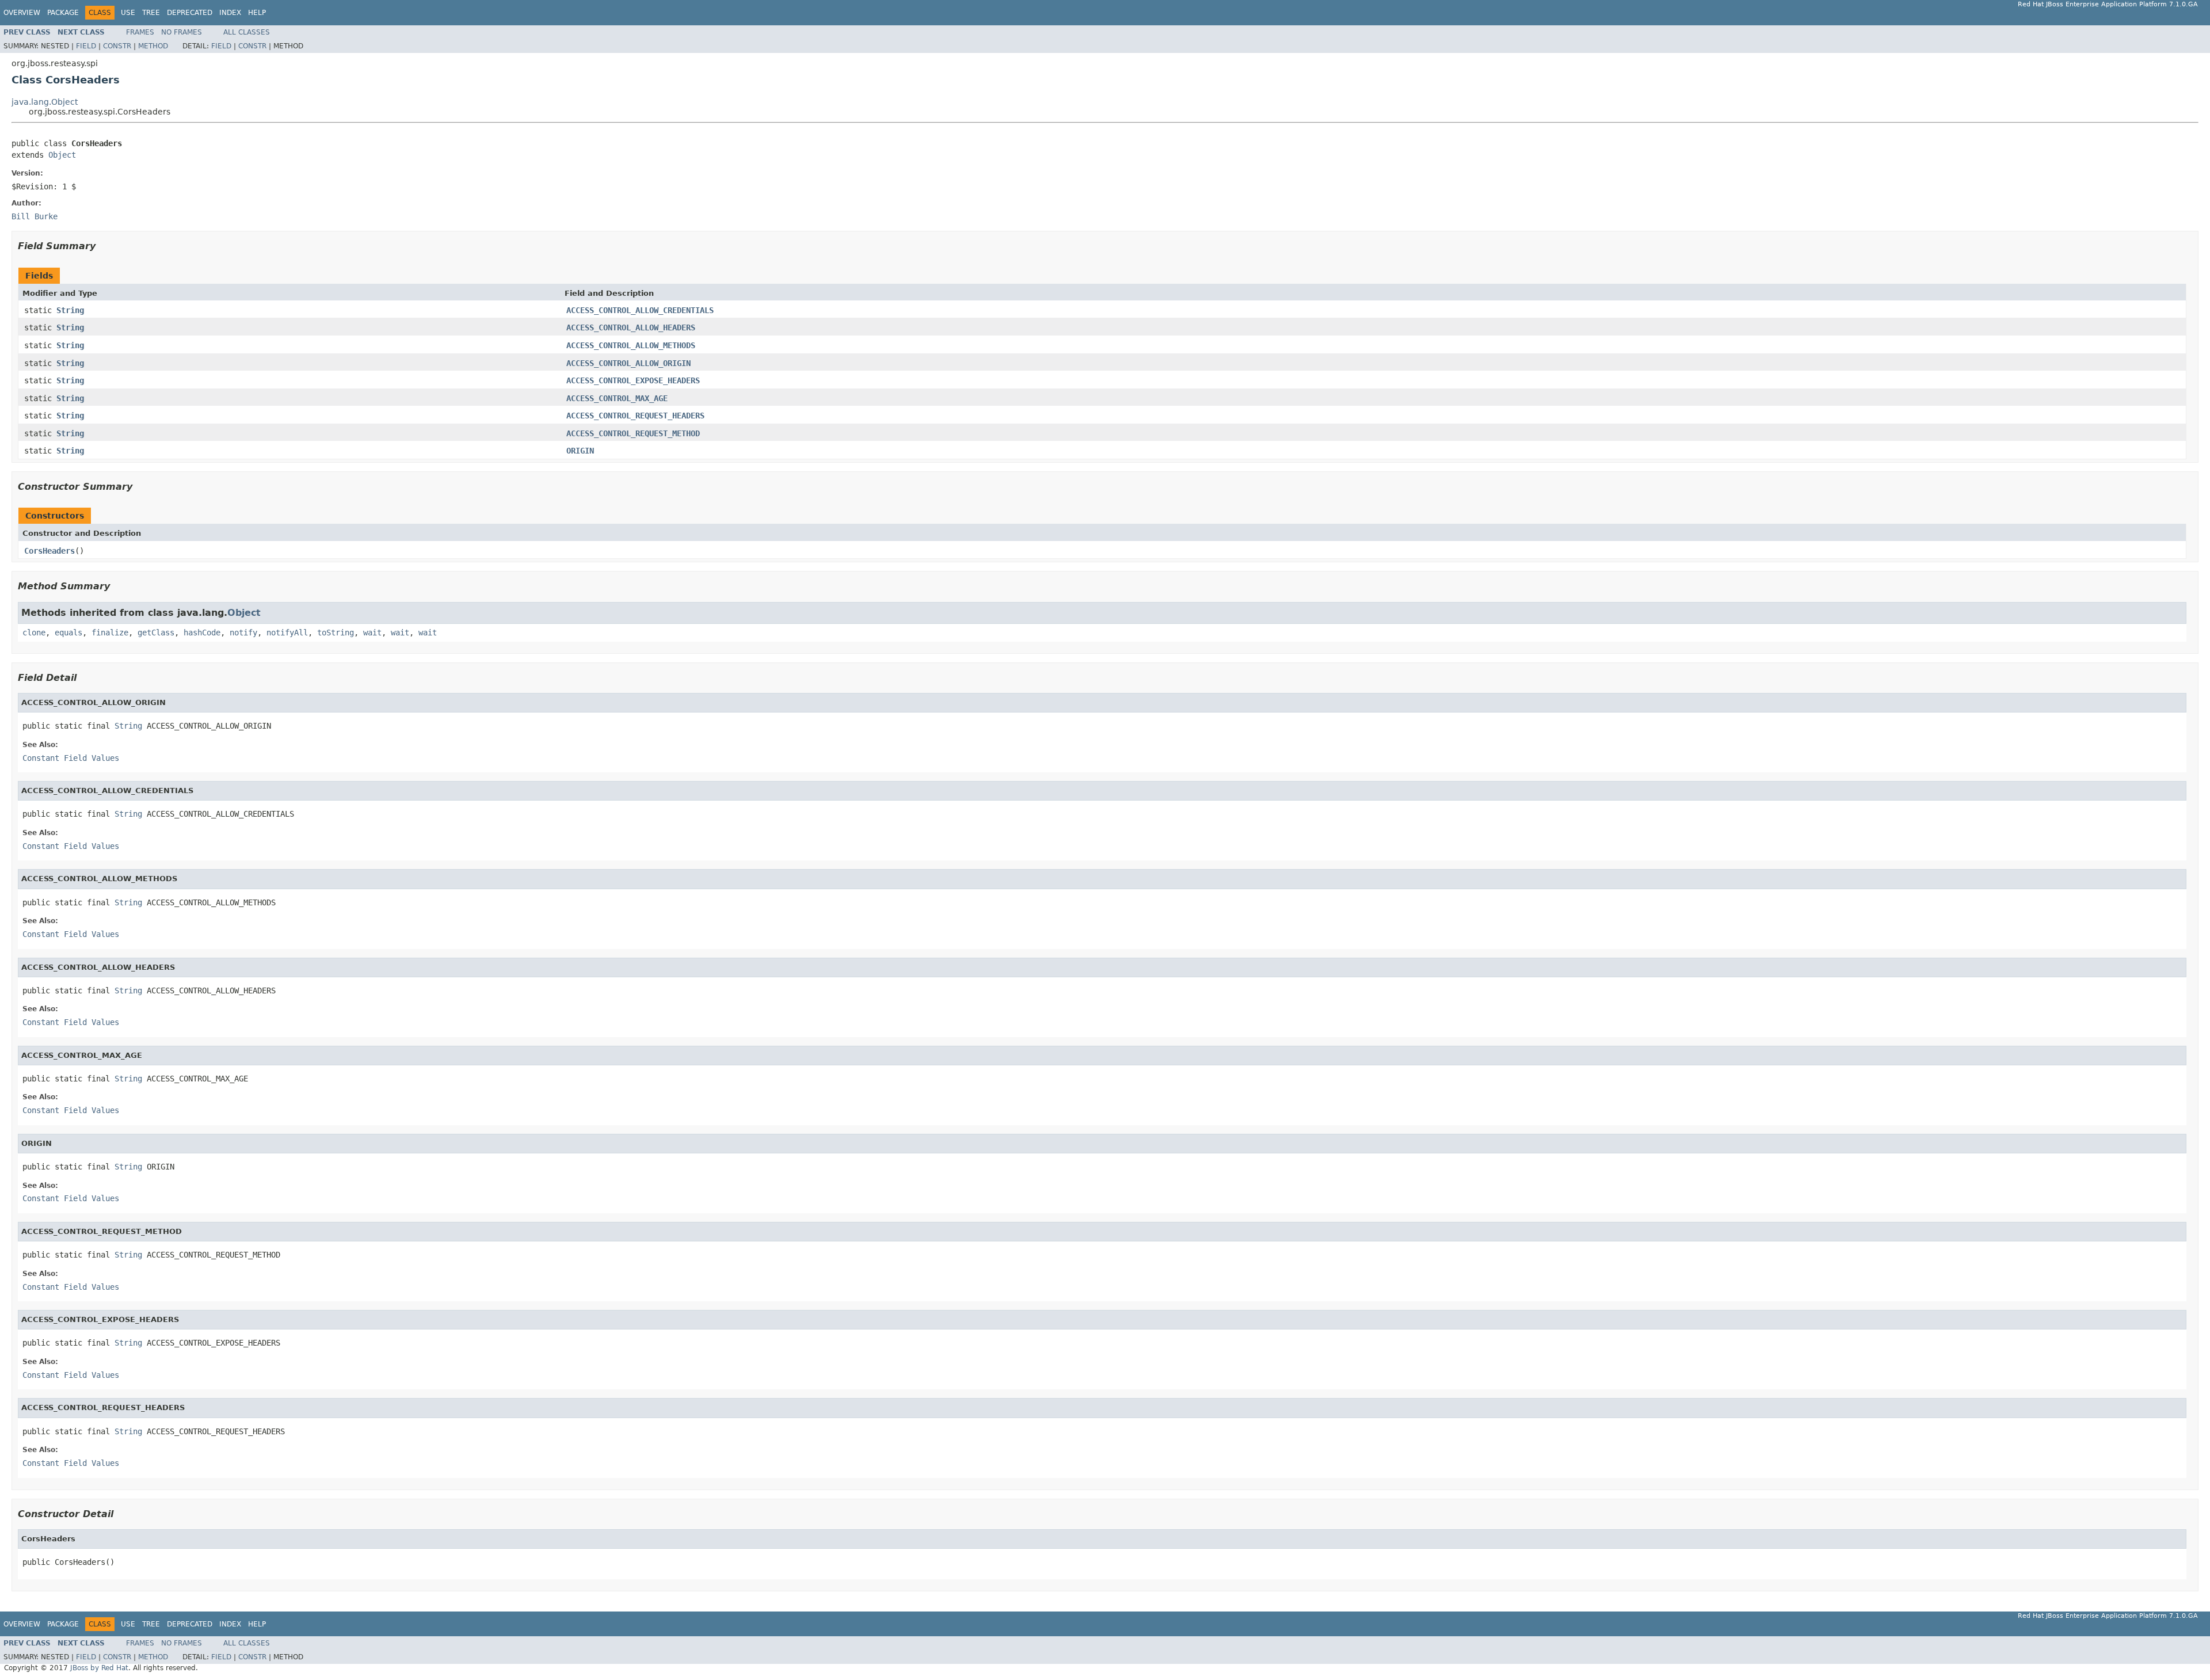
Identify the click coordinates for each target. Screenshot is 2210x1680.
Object (62, 155)
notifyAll (287, 633)
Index (230, 13)
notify (243, 633)
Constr (117, 46)
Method (153, 46)
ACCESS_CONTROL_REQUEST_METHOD (633, 433)
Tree (151, 13)
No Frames (182, 32)
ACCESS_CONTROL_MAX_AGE (617, 398)
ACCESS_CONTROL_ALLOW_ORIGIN (628, 363)
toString (336, 633)
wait (372, 633)
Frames (140, 32)
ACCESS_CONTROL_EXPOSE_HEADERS (633, 380)
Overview (22, 13)
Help (257, 13)
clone (34, 633)
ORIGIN (580, 451)
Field (86, 46)
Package (63, 13)
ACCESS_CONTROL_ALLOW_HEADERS (631, 327)
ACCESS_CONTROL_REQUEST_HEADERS (635, 416)
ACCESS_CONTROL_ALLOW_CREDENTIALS (640, 310)
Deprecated (190, 13)
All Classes (247, 32)
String (70, 310)
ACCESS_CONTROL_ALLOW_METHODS (631, 345)
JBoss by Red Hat (99, 1668)
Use (128, 13)
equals (68, 633)
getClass (156, 633)
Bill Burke (35, 216)
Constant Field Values (71, 758)
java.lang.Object (45, 102)
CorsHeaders (49, 551)
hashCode (202, 633)
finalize (110, 633)
